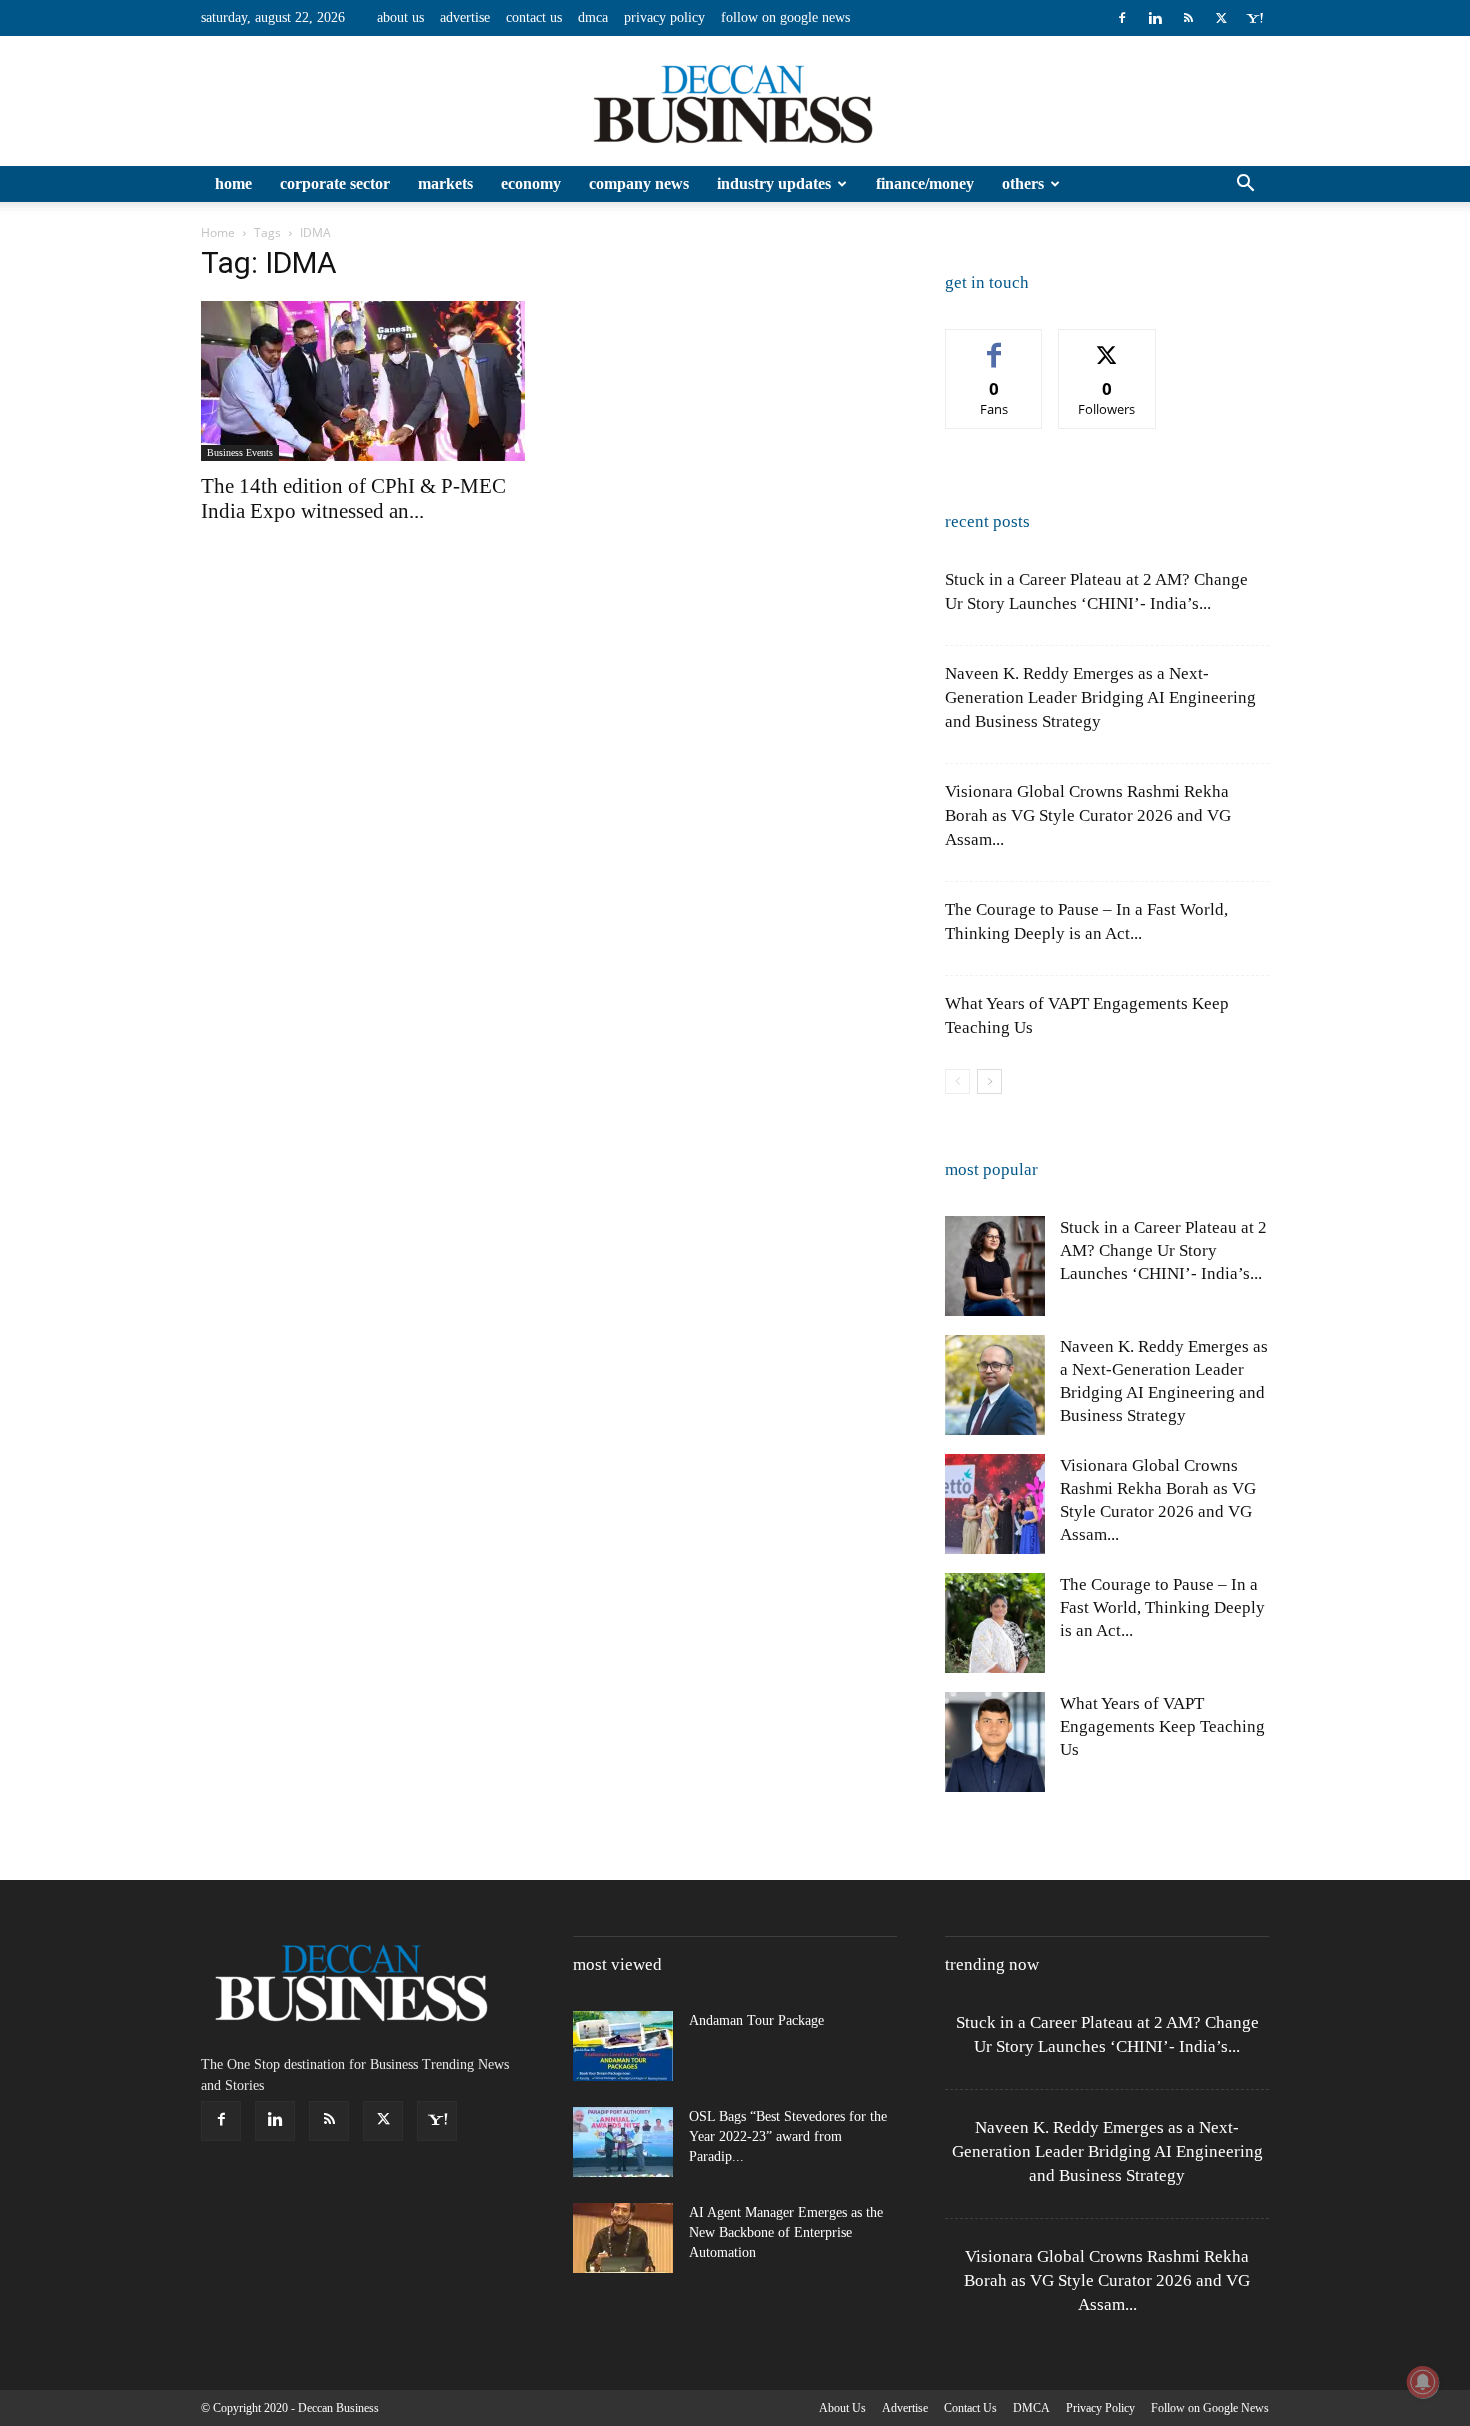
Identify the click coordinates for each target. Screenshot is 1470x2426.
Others (1023, 183)
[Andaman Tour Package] (623, 2046)
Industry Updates (774, 183)
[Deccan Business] (735, 102)
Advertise (465, 17)
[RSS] (1188, 18)
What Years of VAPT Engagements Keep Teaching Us (1162, 1726)
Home (233, 183)
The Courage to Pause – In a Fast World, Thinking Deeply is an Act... (1162, 1607)
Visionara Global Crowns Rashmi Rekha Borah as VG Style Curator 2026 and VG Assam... (1088, 815)
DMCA (593, 17)
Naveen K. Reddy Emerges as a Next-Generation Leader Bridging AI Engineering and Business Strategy (1100, 697)
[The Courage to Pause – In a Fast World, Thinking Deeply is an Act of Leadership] (995, 1623)
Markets (445, 183)
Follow (1107, 344)
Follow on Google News (785, 17)
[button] (1245, 185)
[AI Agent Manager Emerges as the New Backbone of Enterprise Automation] (623, 2238)
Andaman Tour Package (756, 2020)
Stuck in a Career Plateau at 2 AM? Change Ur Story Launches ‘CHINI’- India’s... (1163, 1250)
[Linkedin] (1155, 18)
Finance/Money (925, 183)
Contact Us (534, 17)
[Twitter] (1221, 18)
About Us (400, 17)
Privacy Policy (664, 17)
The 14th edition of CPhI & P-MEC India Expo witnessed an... (353, 498)
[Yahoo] (1254, 18)
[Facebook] (1122, 18)
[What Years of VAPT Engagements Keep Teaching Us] (995, 1742)
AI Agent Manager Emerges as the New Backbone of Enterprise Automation (786, 2232)
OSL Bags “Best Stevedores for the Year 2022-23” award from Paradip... (788, 2136)
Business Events (240, 452)
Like (994, 344)
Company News (639, 183)
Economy (531, 183)
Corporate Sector (335, 183)
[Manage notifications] (1423, 2382)
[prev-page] (957, 1081)
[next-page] (989, 1081)
